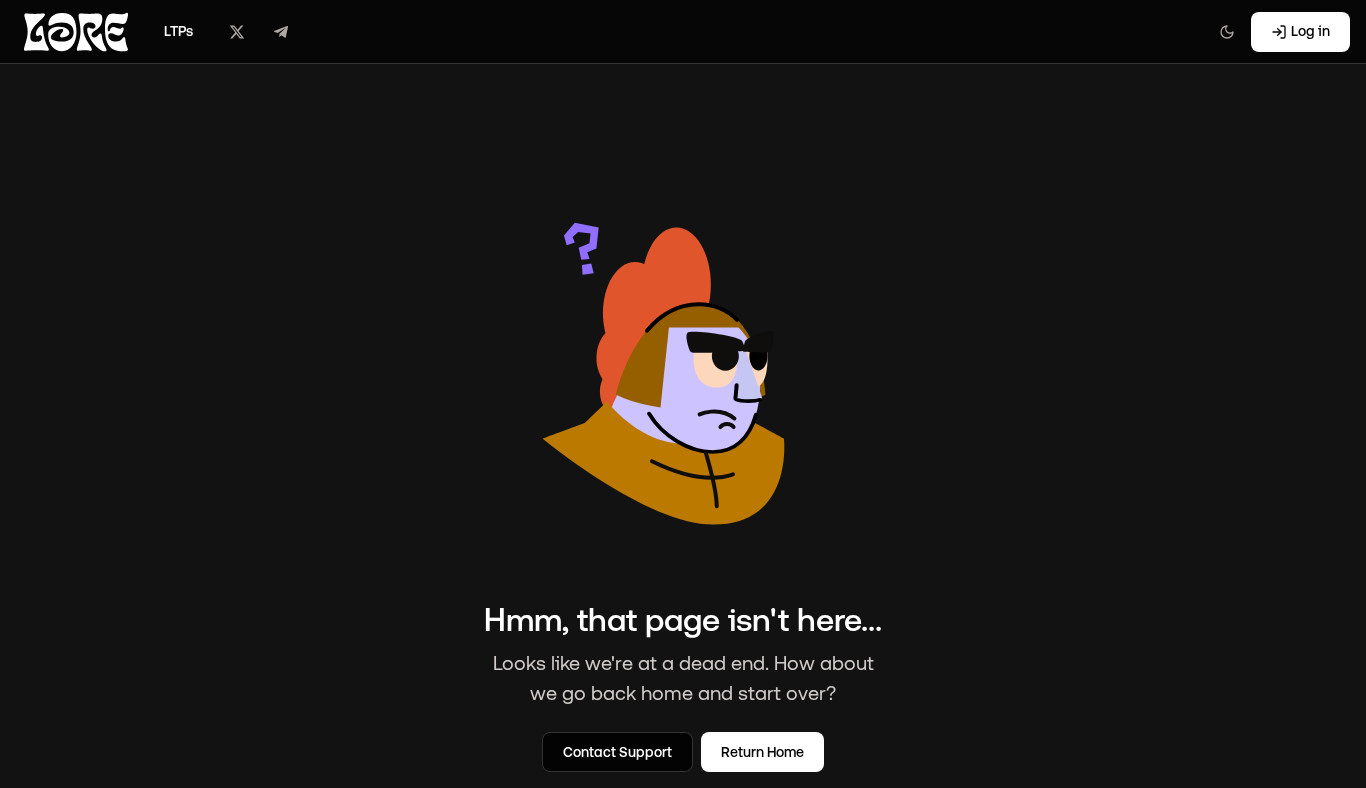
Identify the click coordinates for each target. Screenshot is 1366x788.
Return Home (762, 752)
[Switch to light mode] (1227, 32)
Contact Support (617, 752)
